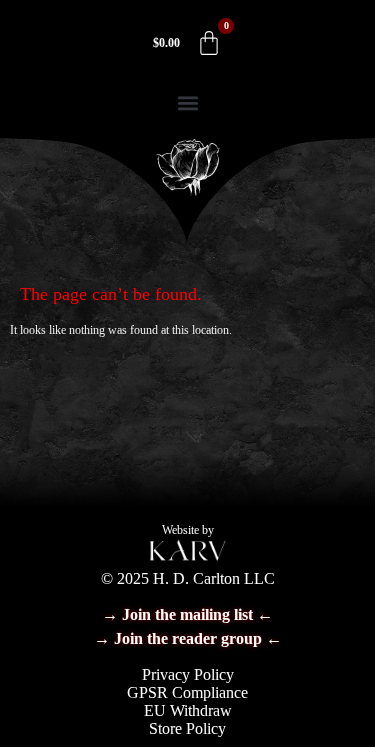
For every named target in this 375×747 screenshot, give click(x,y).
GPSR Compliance (187, 692)
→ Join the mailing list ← (187, 614)
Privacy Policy (188, 674)
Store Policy (187, 728)
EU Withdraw (188, 710)
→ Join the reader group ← (188, 638)
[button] (187, 102)
